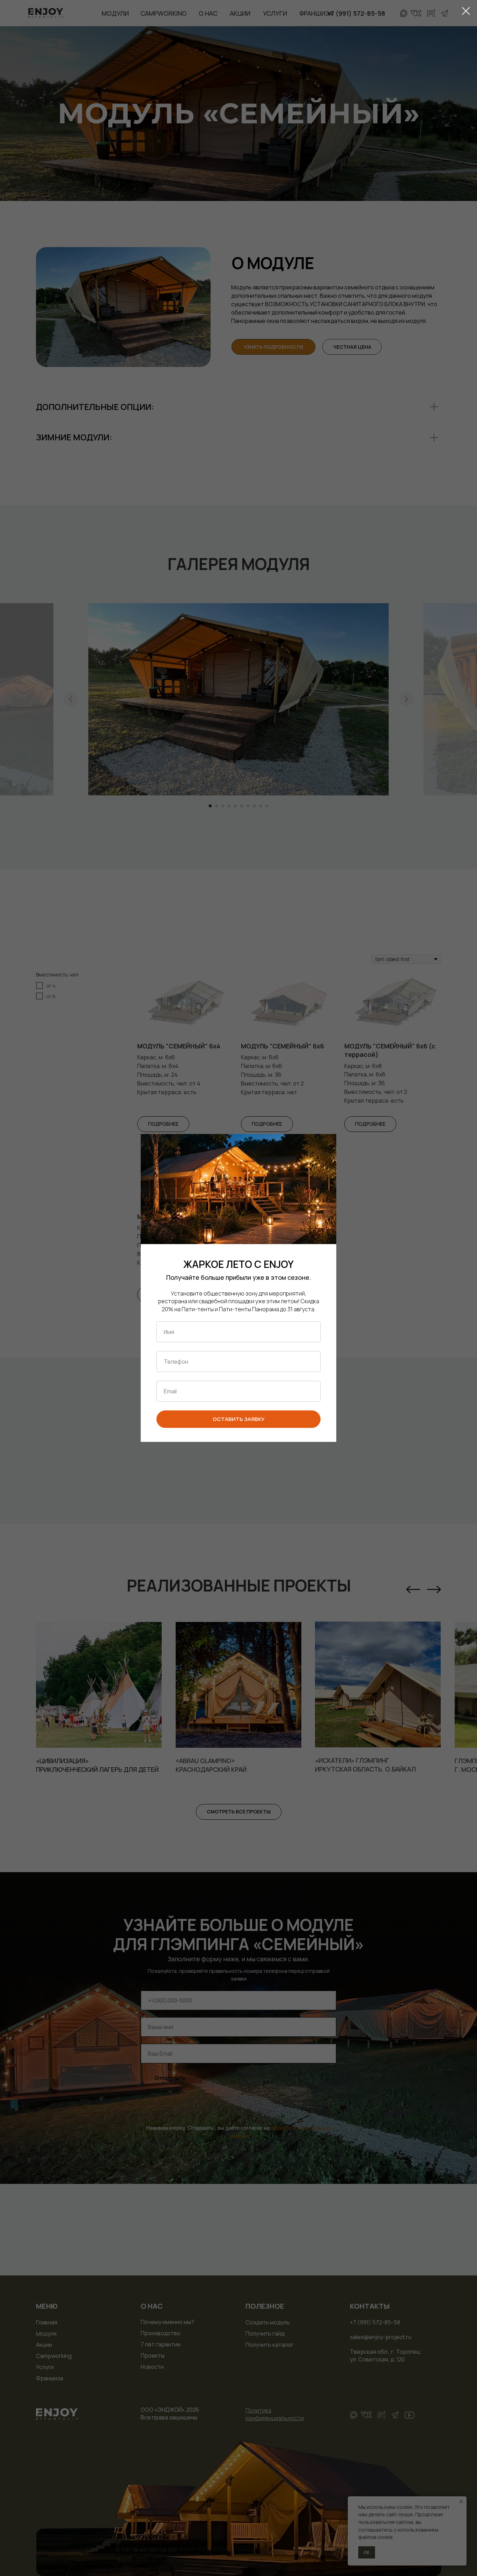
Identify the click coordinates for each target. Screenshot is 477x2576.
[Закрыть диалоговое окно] (466, 11)
